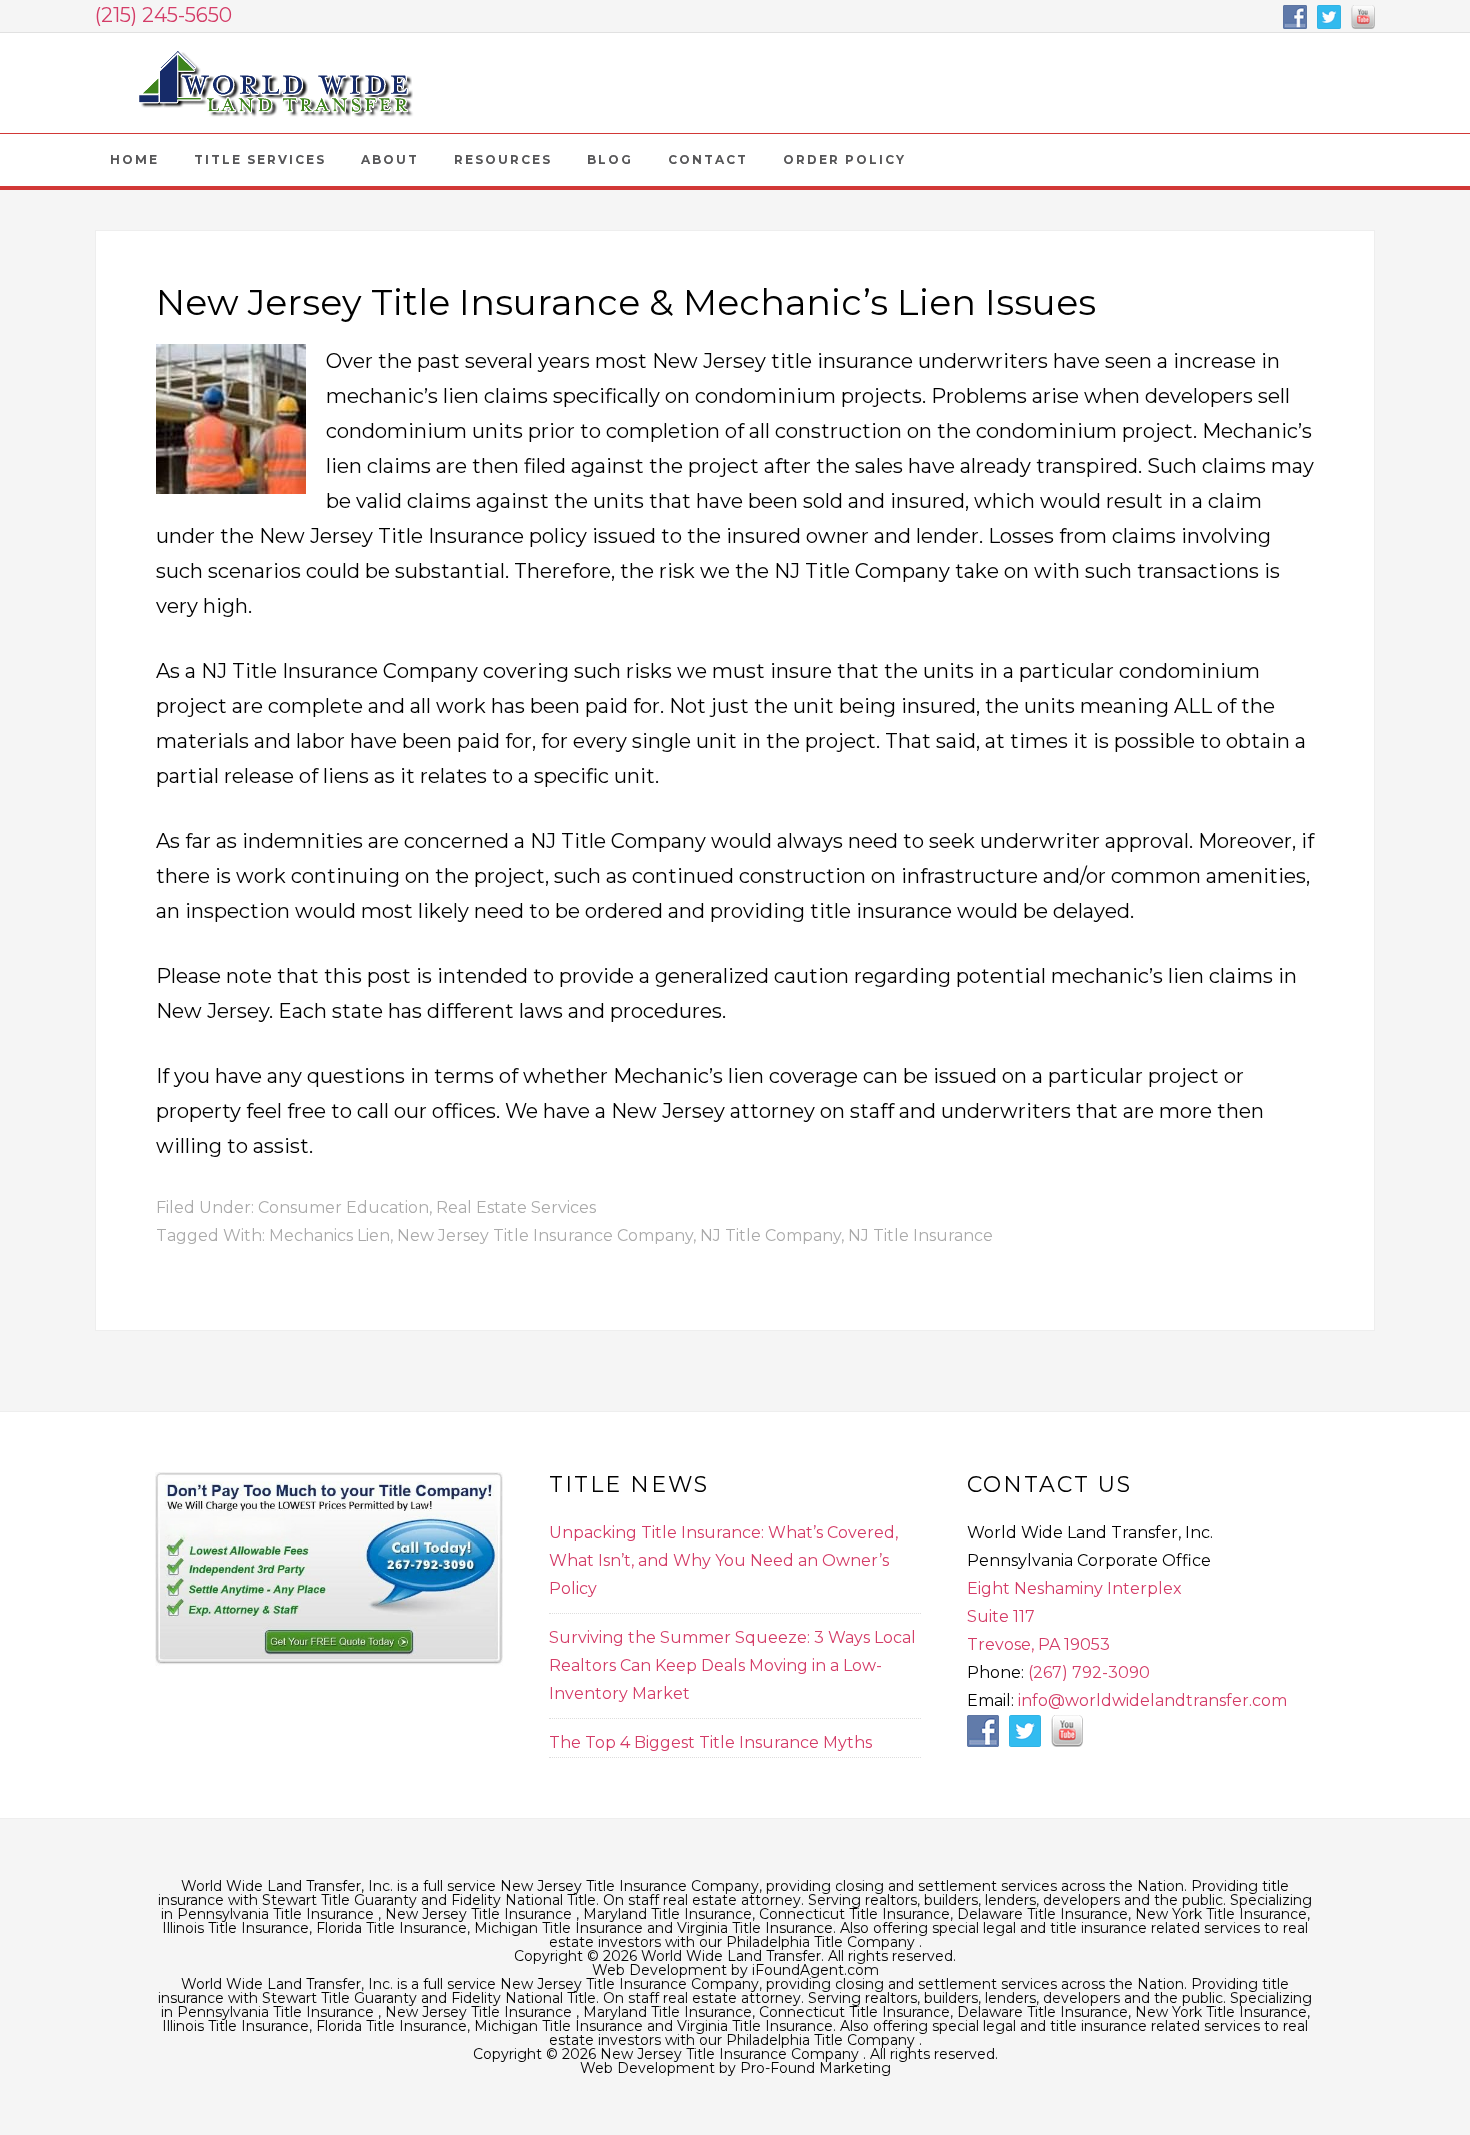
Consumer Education (343, 1207)
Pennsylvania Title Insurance (277, 1914)
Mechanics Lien (329, 1235)
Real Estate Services (516, 1207)
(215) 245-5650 (163, 15)
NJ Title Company (770, 1235)
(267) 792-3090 (1089, 1672)
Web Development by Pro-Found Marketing (735, 2068)
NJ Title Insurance (920, 1235)
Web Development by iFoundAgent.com (735, 1970)
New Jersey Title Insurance (480, 1914)
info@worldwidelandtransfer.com (1152, 1700)
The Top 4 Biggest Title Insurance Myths (710, 1742)
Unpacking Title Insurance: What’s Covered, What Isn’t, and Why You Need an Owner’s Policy (723, 1560)
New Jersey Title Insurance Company (275, 83)
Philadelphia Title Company (822, 1942)
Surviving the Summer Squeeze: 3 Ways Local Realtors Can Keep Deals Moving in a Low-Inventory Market (732, 1665)
